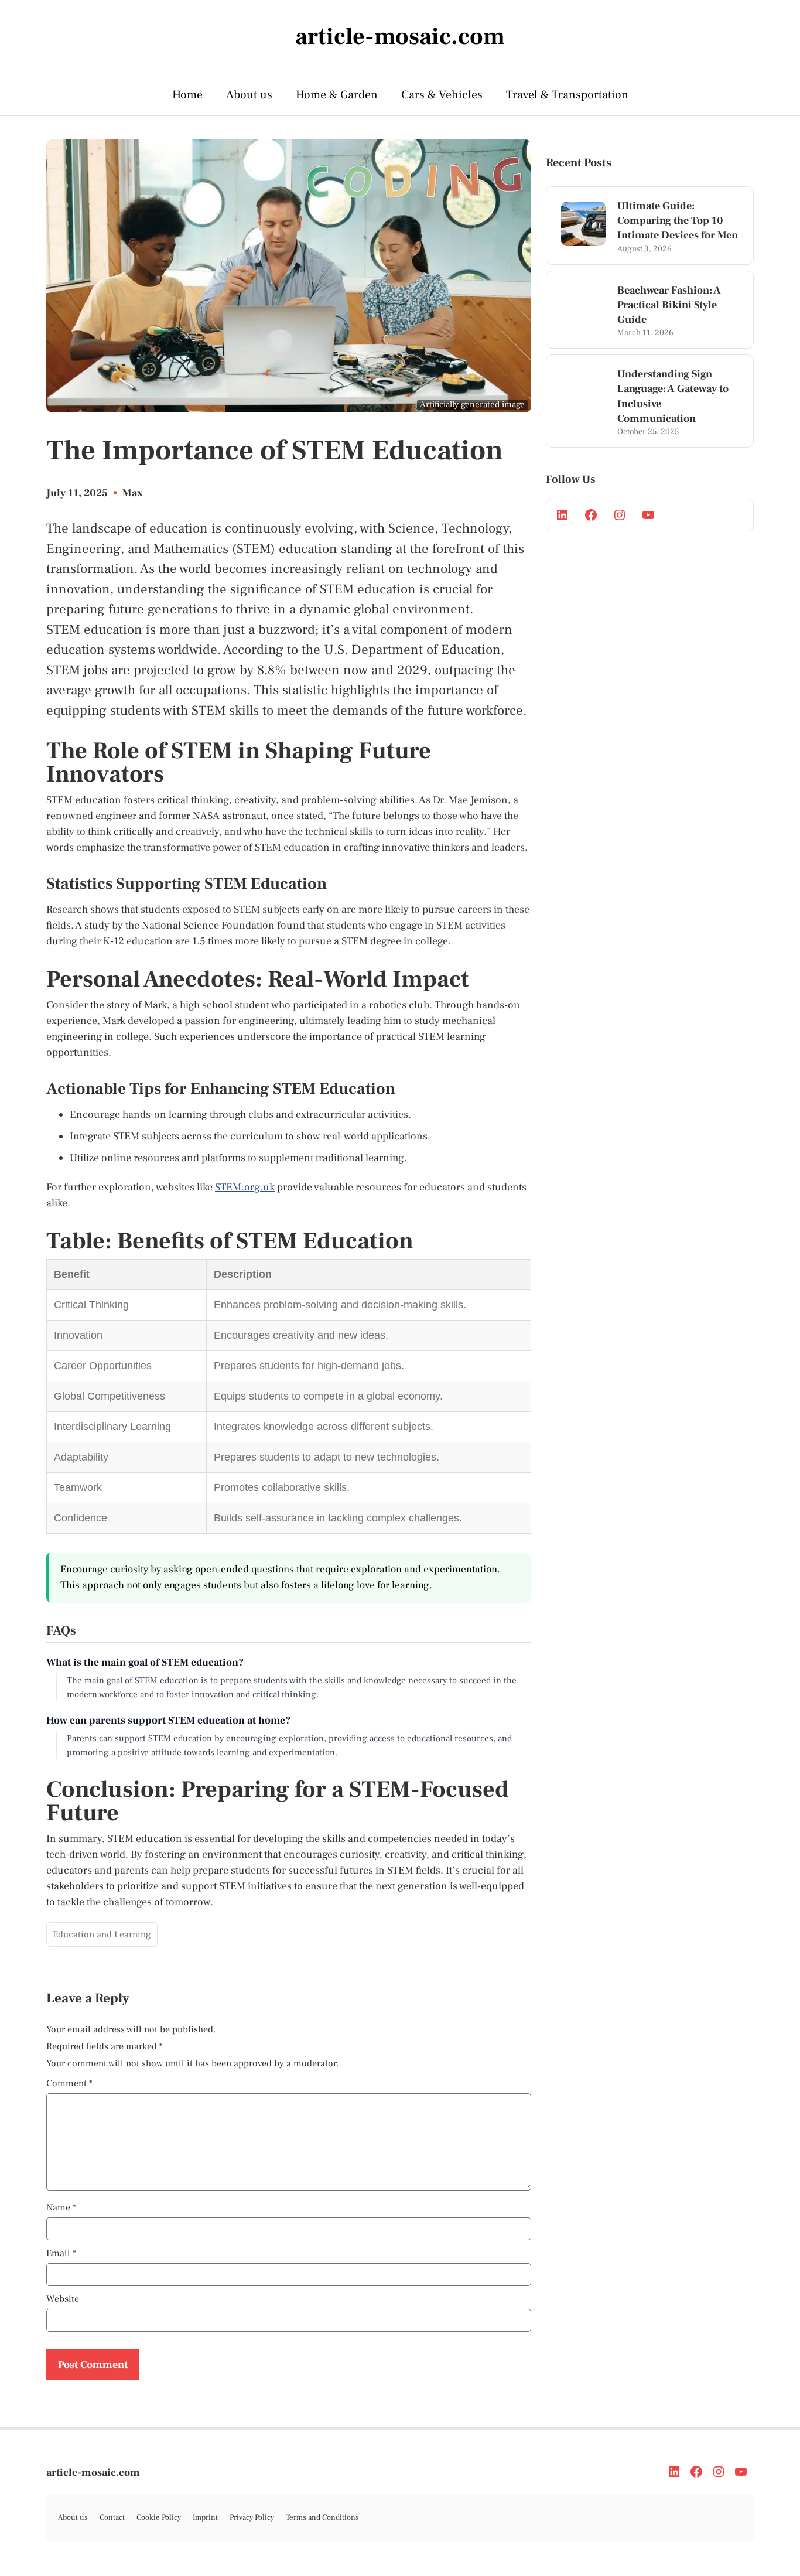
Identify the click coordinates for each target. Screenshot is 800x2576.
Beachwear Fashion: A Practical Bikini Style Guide (669, 305)
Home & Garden (337, 95)
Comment (69, 2083)
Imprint (205, 2517)
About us (249, 95)
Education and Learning (102, 1934)
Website (63, 2299)
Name (61, 2207)
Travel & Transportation (567, 95)
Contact (112, 2517)
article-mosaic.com (93, 2473)
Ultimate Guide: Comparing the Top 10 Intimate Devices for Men (678, 221)
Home (187, 95)
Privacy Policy (252, 2517)
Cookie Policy (159, 2517)
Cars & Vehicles (442, 95)
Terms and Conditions (322, 2517)
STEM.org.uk (245, 1187)
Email (61, 2253)
